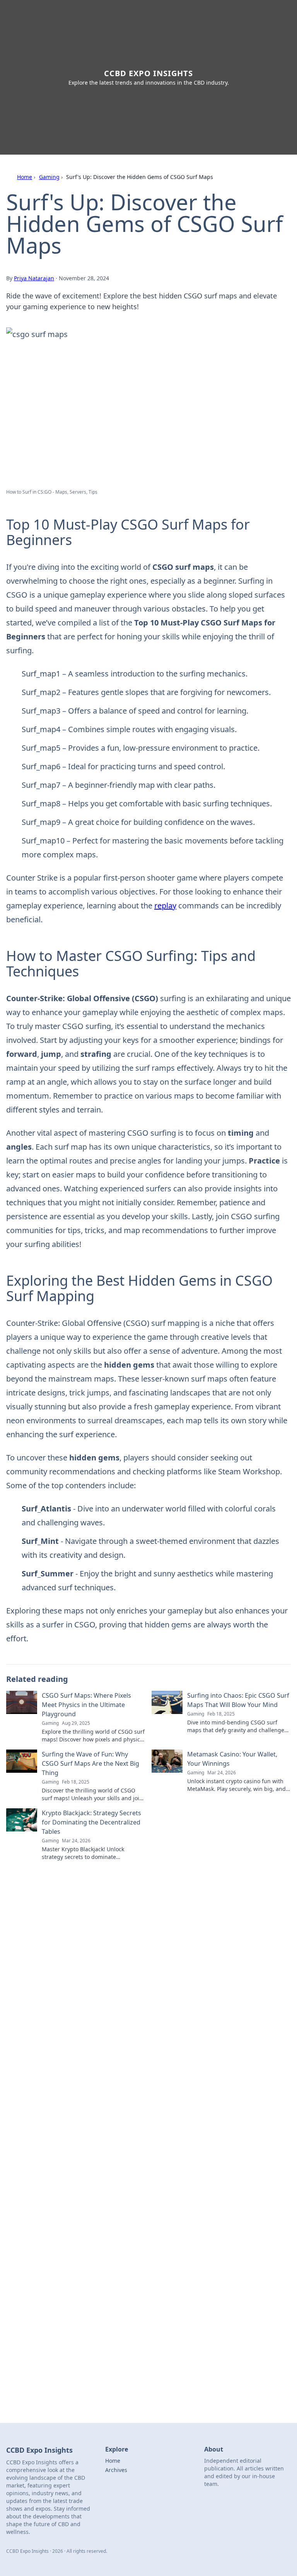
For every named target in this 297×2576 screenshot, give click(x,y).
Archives (116, 2470)
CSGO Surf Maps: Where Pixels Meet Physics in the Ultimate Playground (86, 1705)
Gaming (49, 177)
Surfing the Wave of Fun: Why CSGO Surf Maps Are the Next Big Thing (90, 1763)
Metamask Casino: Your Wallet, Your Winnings (232, 1759)
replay (165, 906)
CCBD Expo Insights (148, 73)
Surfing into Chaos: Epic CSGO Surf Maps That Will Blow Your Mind (238, 1700)
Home (25, 177)
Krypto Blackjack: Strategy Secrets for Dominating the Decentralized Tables (91, 1822)
